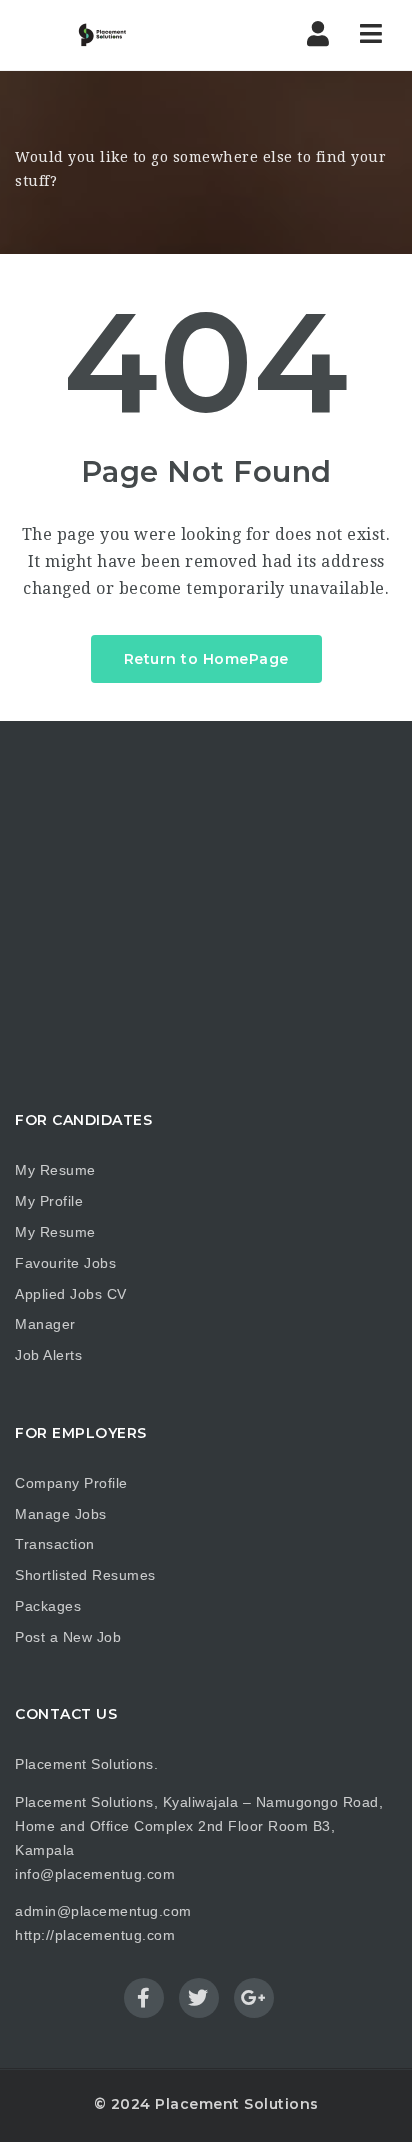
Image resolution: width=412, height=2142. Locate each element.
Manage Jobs (61, 1514)
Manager (45, 1324)
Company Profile (71, 1483)
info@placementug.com (95, 1874)
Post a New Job (68, 1637)
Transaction (55, 1544)
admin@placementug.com (103, 1911)
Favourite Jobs (65, 1263)
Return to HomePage (206, 659)
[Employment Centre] (90, 35)
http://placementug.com (95, 1935)
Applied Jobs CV (71, 1294)
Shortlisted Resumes (85, 1575)
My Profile (49, 1201)
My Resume (55, 1170)
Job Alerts (48, 1355)
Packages (48, 1606)
